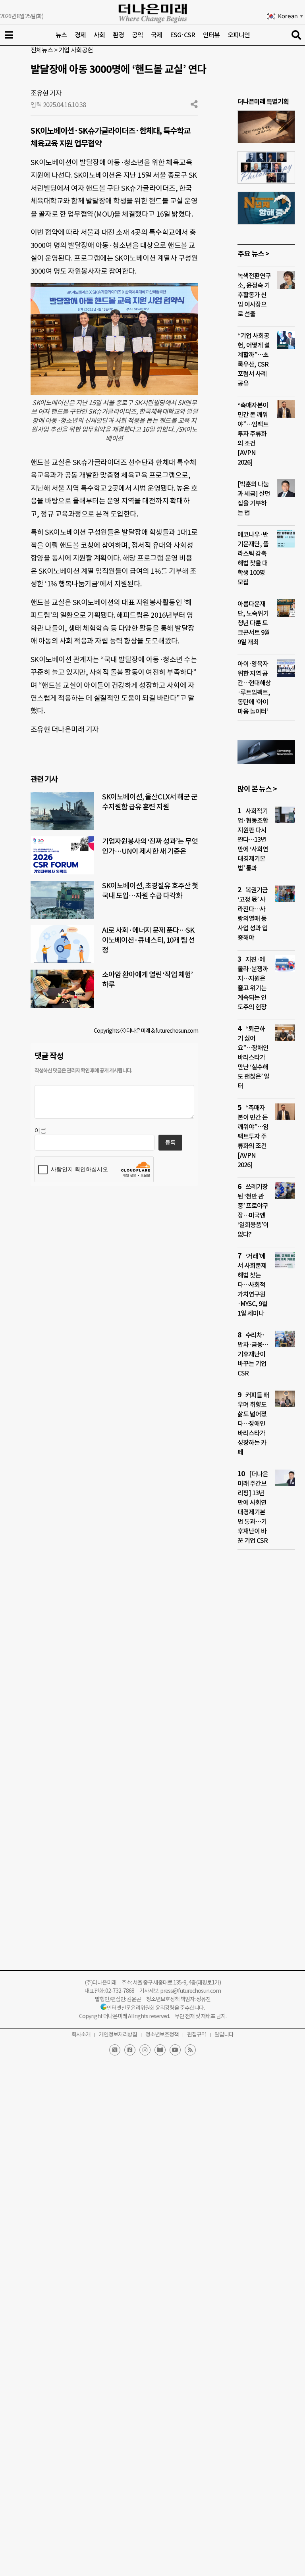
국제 (156, 35)
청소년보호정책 (162, 2034)
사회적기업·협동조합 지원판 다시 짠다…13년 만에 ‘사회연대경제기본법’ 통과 (253, 839)
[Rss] (190, 2050)
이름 (41, 1131)
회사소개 (81, 2034)
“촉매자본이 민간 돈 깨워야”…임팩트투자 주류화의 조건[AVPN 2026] (253, 434)
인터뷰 (211, 35)
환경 (118, 35)
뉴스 (61, 35)
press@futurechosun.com (190, 1991)
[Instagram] (145, 2050)
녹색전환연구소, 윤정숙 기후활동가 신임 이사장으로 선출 (254, 295)
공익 (137, 35)
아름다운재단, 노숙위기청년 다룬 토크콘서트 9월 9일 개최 (254, 623)
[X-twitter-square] (115, 2050)
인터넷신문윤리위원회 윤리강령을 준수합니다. (156, 2008)
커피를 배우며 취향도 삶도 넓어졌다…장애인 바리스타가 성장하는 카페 (253, 1423)
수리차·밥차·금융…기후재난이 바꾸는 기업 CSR (253, 1354)
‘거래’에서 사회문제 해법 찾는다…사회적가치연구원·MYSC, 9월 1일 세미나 (252, 1285)
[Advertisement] (266, 1708)
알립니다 (224, 2034)
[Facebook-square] (130, 2050)
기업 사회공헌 (76, 50)
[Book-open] (160, 2050)
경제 (80, 35)
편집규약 (197, 2034)
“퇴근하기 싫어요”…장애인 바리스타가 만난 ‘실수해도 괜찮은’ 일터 (253, 1057)
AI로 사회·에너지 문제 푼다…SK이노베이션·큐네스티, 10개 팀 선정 (148, 940)
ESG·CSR (182, 35)
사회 (99, 35)
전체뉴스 (42, 50)
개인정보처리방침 (118, 2034)
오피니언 (239, 35)
